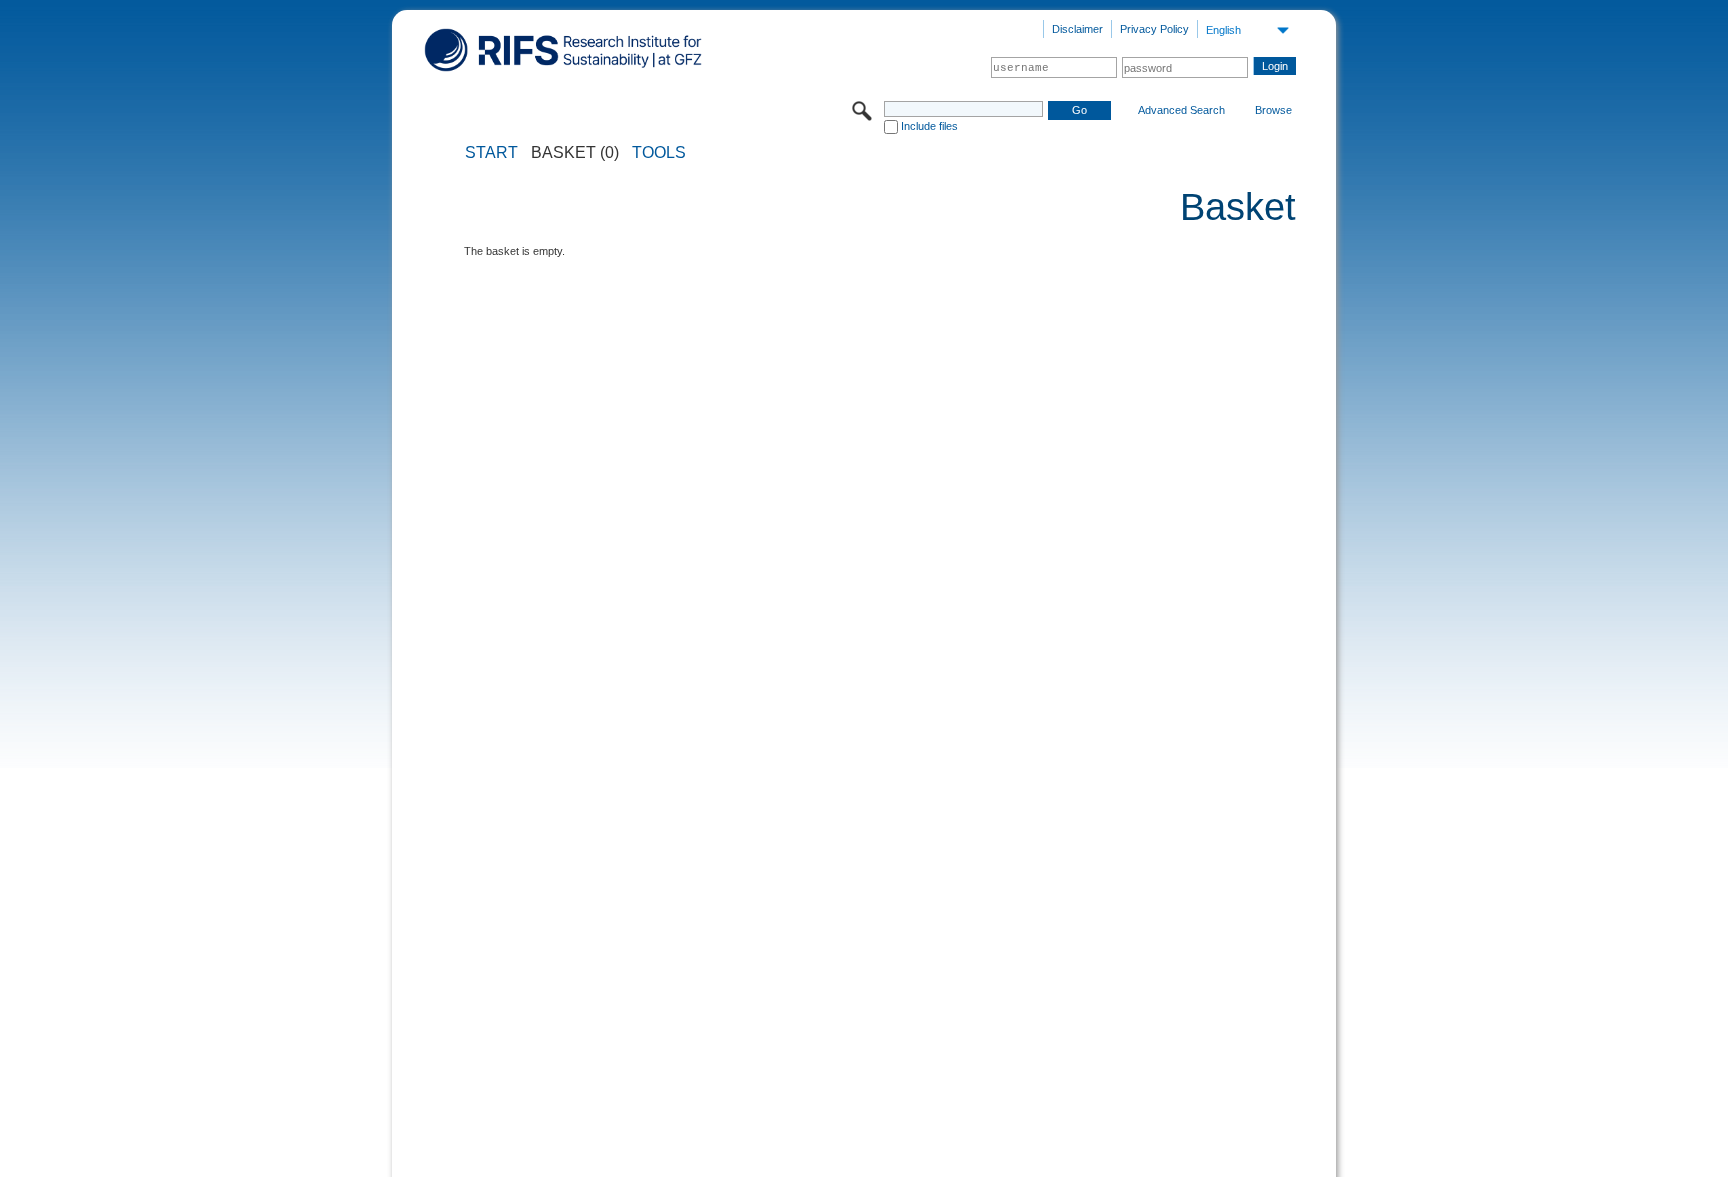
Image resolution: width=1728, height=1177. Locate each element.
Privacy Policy (1154, 29)
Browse (1273, 110)
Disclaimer (1077, 29)
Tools (659, 153)
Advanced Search (1181, 110)
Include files (929, 126)
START (491, 153)
